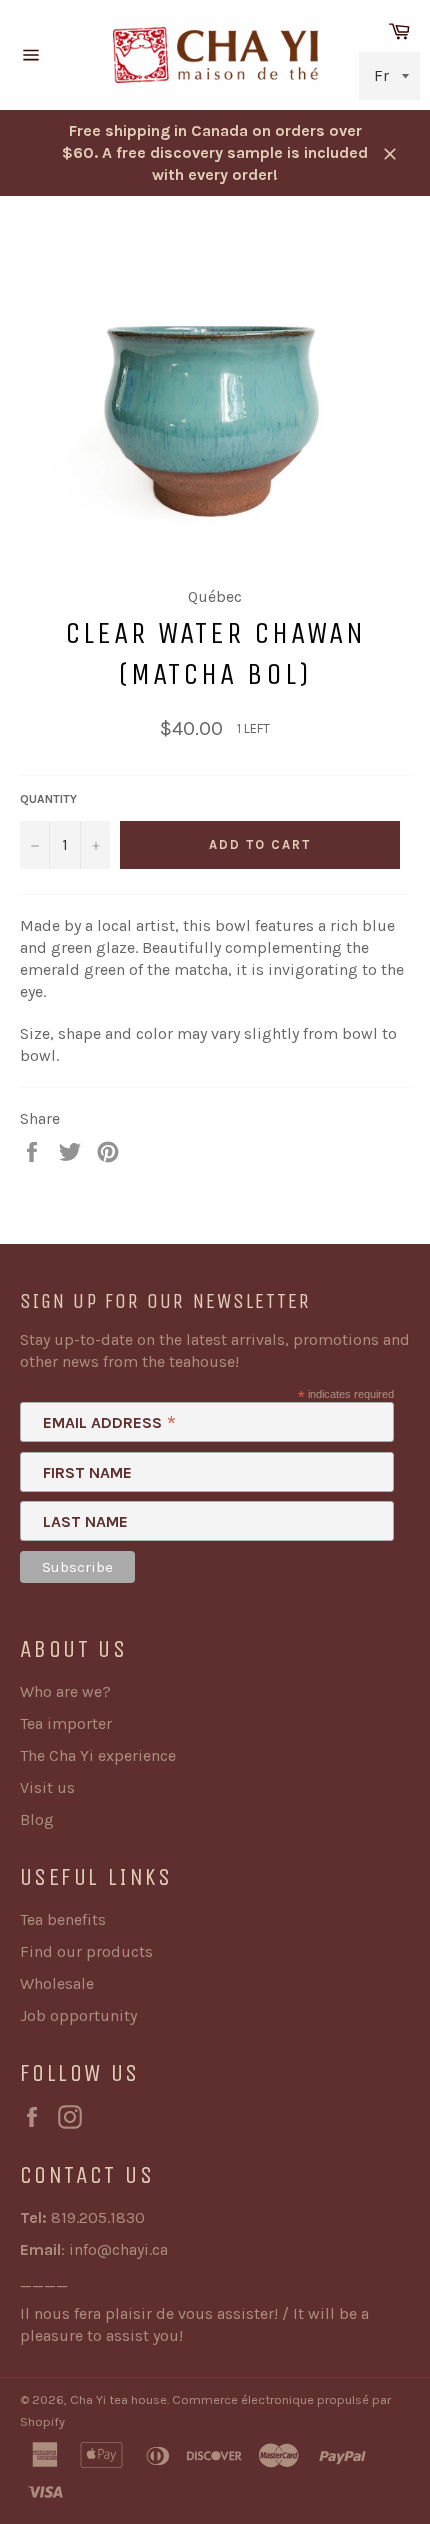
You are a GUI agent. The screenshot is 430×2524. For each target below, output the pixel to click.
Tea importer (66, 1723)
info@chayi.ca (118, 2249)
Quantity (48, 799)
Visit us (47, 1787)
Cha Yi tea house (118, 2399)
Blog (37, 1819)
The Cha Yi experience (98, 1755)
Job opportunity (78, 2015)
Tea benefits (63, 1919)
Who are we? (65, 1691)
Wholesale (57, 1983)
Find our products (86, 1951)
